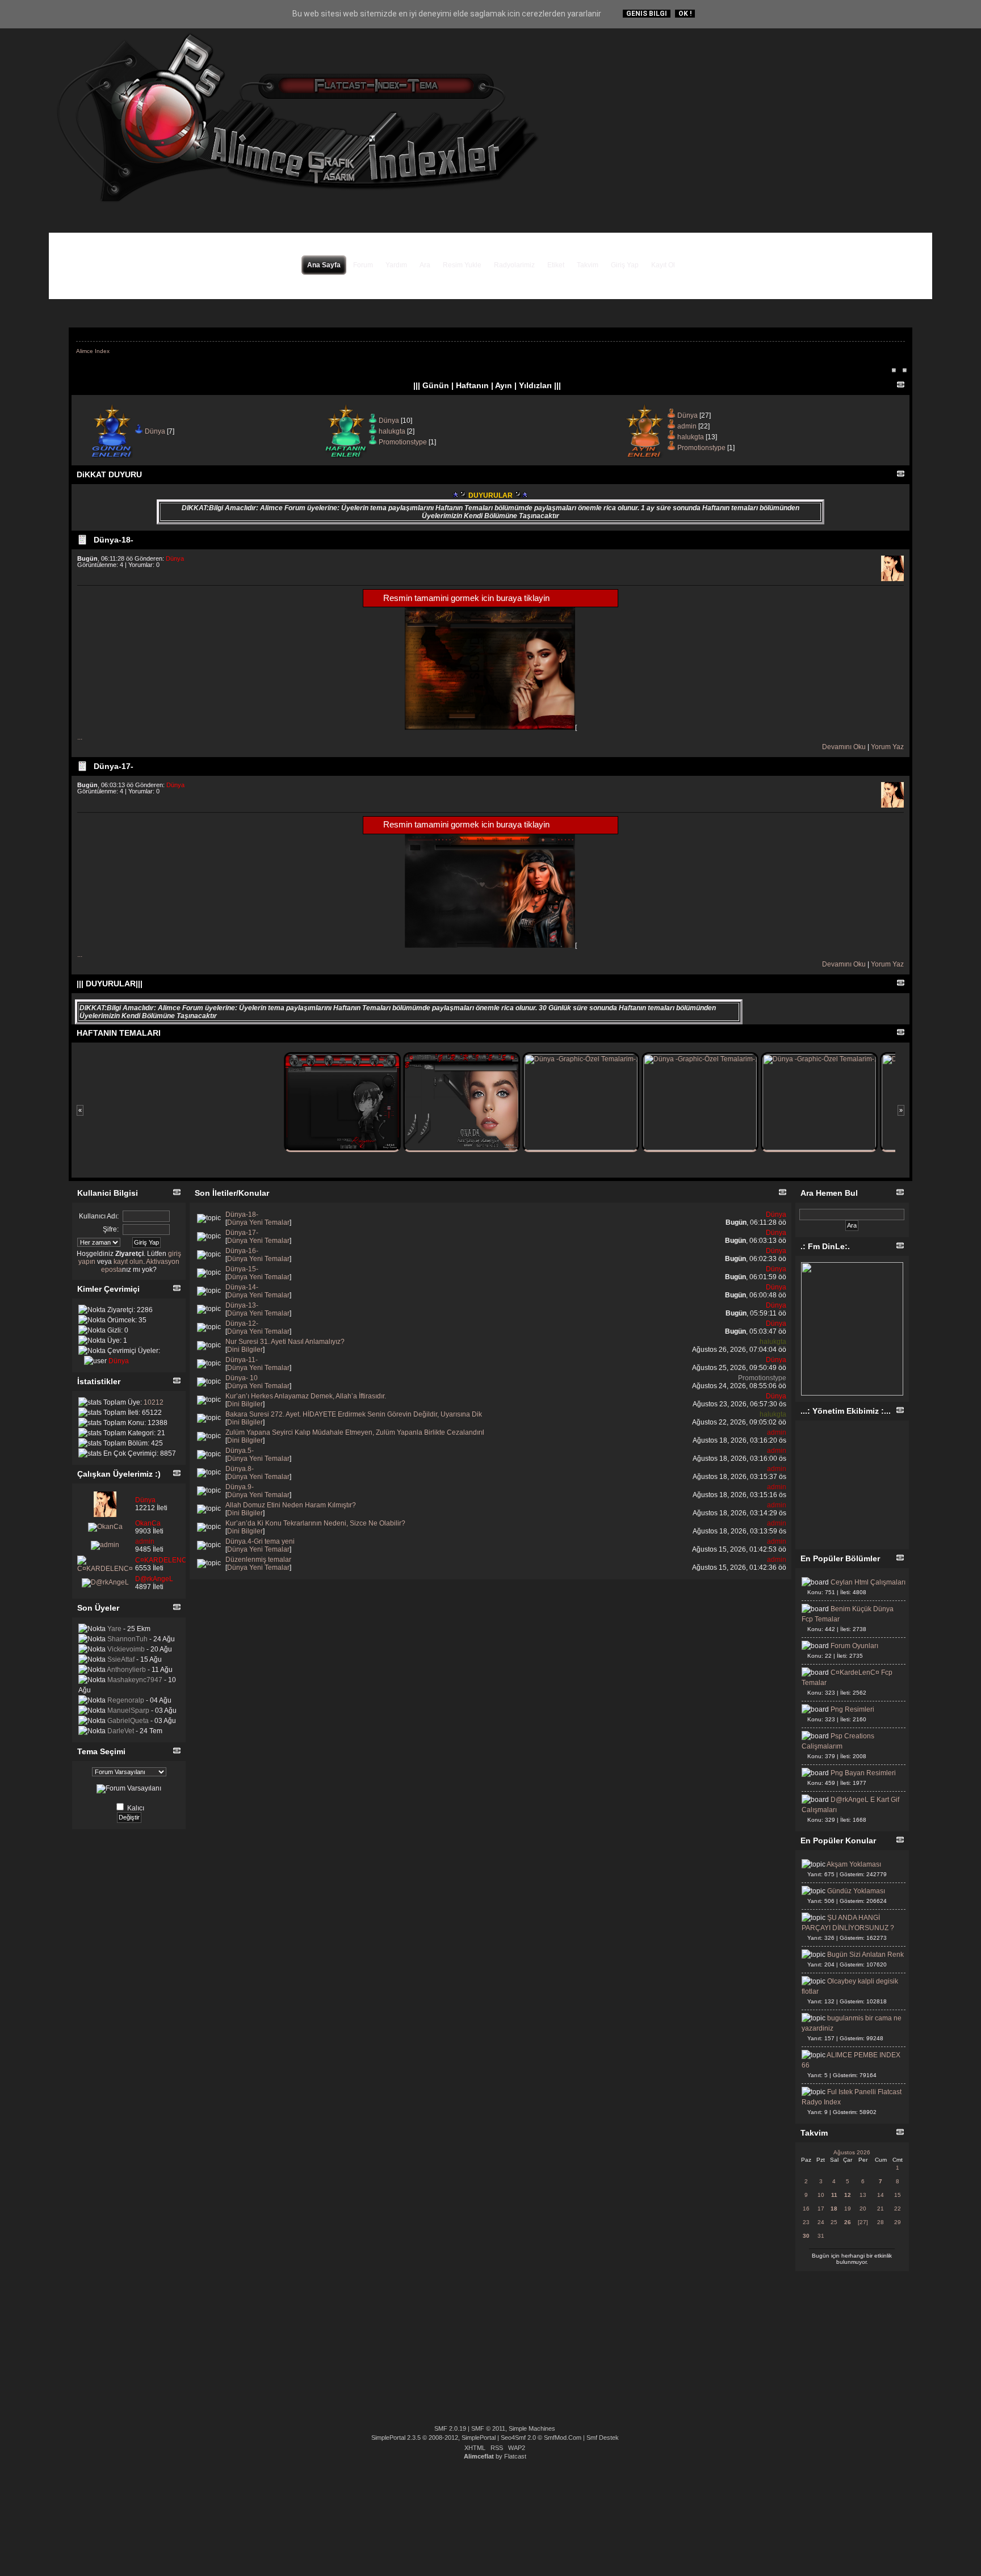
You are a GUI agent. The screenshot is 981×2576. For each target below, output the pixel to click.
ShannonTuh (127, 1639)
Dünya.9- (240, 1487)
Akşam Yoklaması (854, 1864)
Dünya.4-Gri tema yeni (260, 1541)
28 (881, 2222)
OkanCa (148, 1523)
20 (863, 2209)
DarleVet (121, 1731)
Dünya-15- (242, 1269)
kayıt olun (128, 1262)
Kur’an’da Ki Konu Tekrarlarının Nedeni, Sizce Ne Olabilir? (315, 1523)
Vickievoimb (126, 1649)
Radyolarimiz (514, 265)
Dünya (155, 431)
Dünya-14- (242, 1287)
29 (898, 2222)
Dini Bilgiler (245, 1350)
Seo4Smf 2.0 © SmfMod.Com (541, 2438)
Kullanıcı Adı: (99, 1216)
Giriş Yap (625, 265)
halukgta (392, 431)
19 (848, 2209)
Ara (425, 265)
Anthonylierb (126, 1670)
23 (806, 2222)
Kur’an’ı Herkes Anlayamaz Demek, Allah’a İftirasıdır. (306, 1396)
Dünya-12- (242, 1323)
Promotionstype (403, 442)
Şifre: (111, 1229)
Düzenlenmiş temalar (258, 1560)
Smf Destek (603, 2438)
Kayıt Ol (663, 265)
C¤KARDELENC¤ (163, 1560)
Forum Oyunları (854, 1646)
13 (863, 2195)
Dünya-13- (242, 1305)
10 (821, 2195)
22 (898, 2209)
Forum (363, 265)
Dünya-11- (242, 1360)
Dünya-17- (114, 766)
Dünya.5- (240, 1451)
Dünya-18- (114, 540)
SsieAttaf (121, 1659)
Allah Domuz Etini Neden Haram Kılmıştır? (291, 1505)
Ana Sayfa (324, 265)
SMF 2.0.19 (450, 2428)
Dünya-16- (242, 1251)
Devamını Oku (844, 747)
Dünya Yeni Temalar (258, 1222)
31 (821, 2236)
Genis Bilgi (647, 14)
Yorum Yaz (887, 747)
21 (881, 2209)
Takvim (588, 265)
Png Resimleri (852, 1709)
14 (881, 2195)
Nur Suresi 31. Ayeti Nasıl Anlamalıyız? (285, 1342)
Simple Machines (532, 2428)
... (80, 737)
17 (821, 2209)
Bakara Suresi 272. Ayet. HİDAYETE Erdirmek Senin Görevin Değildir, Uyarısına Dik (354, 1414)
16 (806, 2209)
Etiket (556, 265)
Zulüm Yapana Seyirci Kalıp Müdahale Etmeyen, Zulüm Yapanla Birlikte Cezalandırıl (355, 1432)
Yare (114, 1629)
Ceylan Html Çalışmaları (868, 1582)
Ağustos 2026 (852, 2152)
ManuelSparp (128, 1711)
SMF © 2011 (488, 2428)
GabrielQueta (128, 1721)
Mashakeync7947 (135, 1680)
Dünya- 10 (242, 1378)
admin (687, 426)
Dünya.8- (240, 1469)
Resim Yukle (462, 265)
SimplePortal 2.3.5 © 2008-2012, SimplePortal (433, 2438)
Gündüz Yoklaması (856, 1891)
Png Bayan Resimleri (863, 1773)
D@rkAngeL (154, 1579)
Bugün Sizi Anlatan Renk (865, 1955)
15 (898, 2195)
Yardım (396, 265)
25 (834, 2222)
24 (821, 2222)
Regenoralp (126, 1700)
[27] (863, 2222)
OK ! (685, 14)
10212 (154, 1402)
